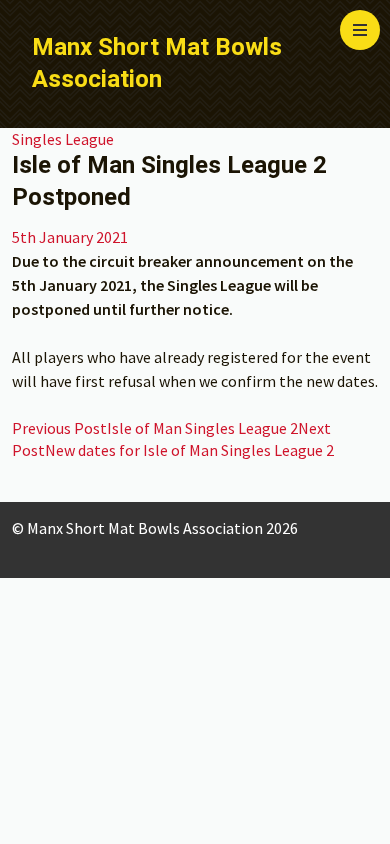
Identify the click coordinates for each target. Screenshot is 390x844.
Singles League (63, 139)
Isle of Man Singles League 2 (155, 428)
